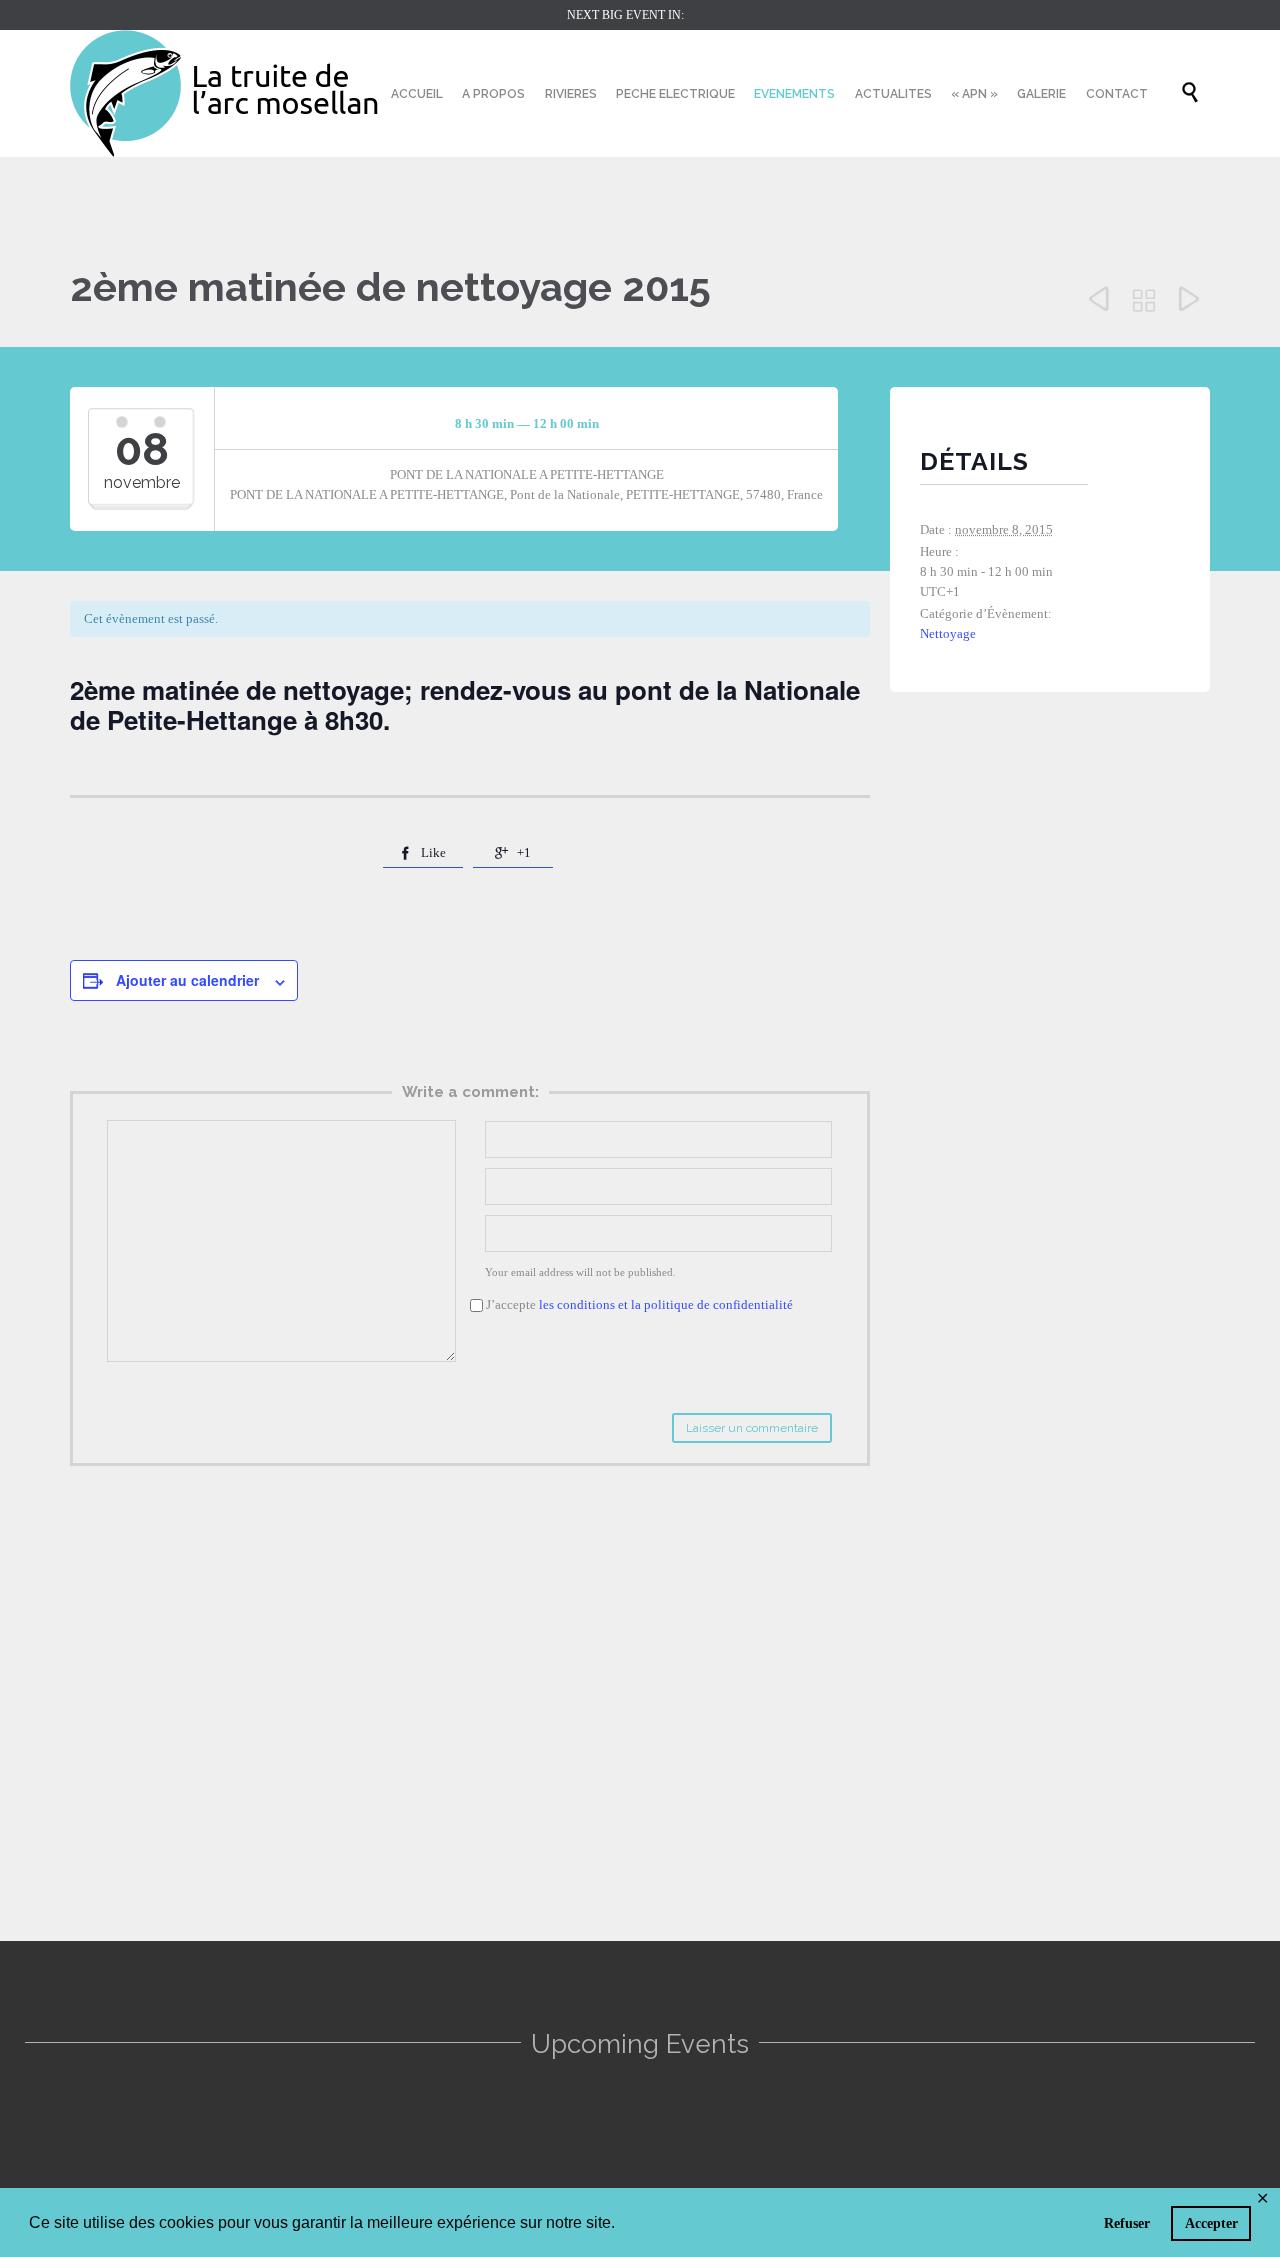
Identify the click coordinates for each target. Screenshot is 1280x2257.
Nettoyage (948, 633)
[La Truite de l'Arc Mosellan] (225, 93)
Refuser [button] (1127, 2223)
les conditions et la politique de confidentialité (666, 1304)
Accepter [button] (1211, 2223)
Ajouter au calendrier (187, 980)
